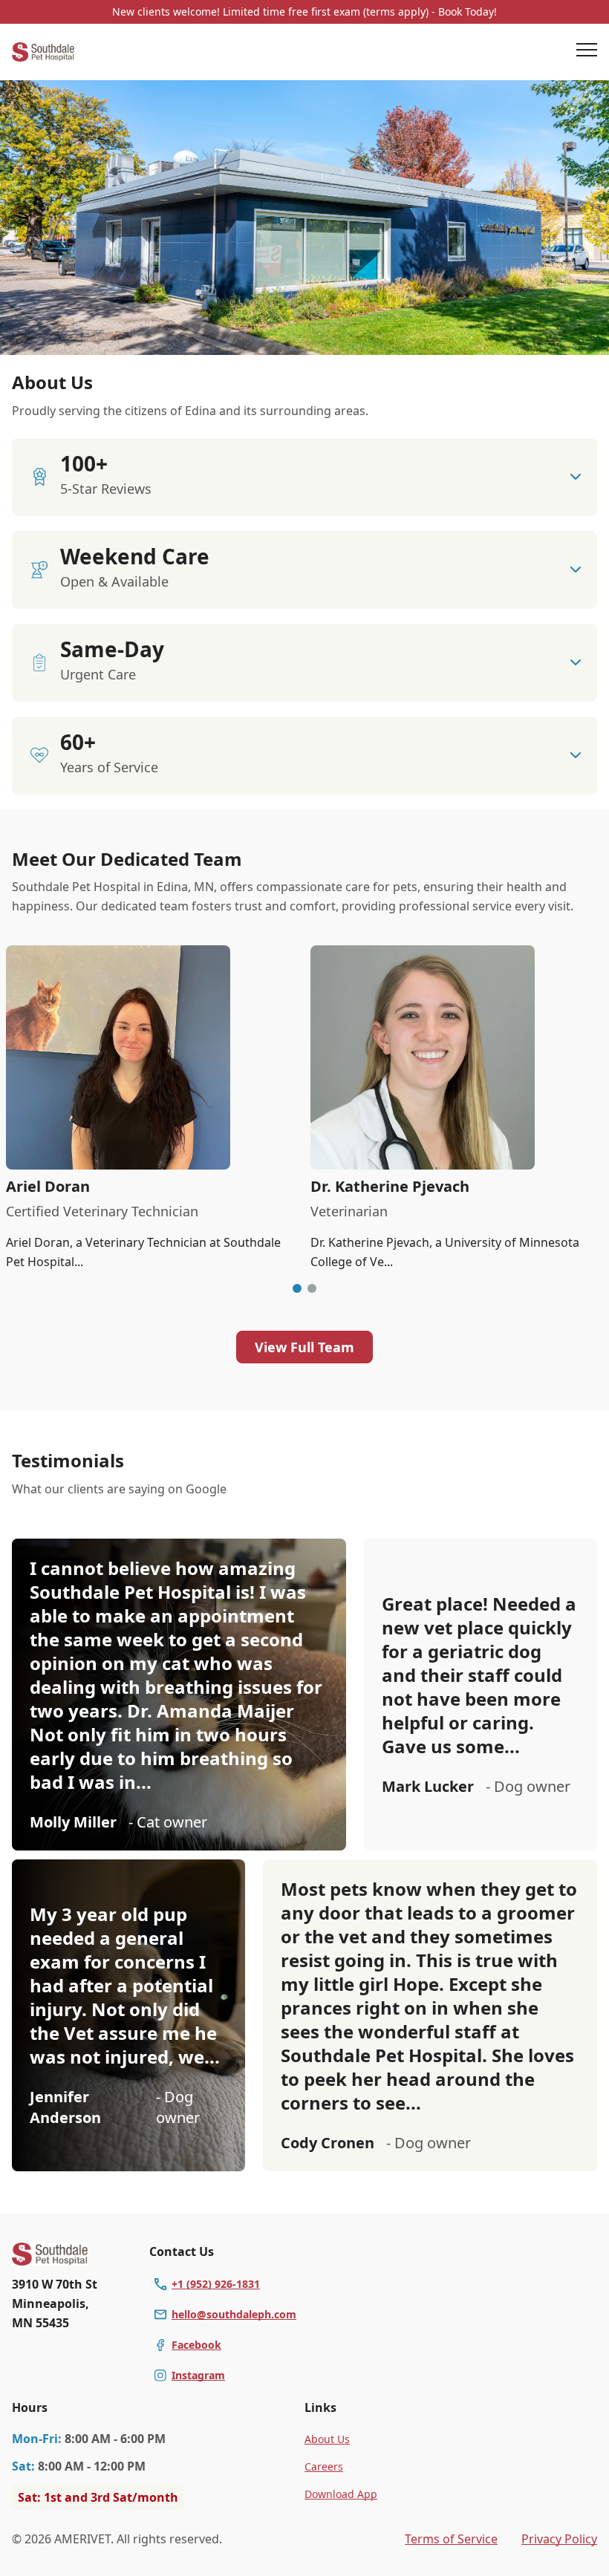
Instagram (198, 2375)
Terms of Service (451, 2539)
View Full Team (304, 1347)
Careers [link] (324, 2466)
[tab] (297, 1288)
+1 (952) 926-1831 (216, 2284)
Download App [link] (341, 2494)
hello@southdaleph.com (234, 2314)
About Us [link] (327, 2439)
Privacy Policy (559, 2539)
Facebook (196, 2345)
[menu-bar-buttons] (587, 52)
